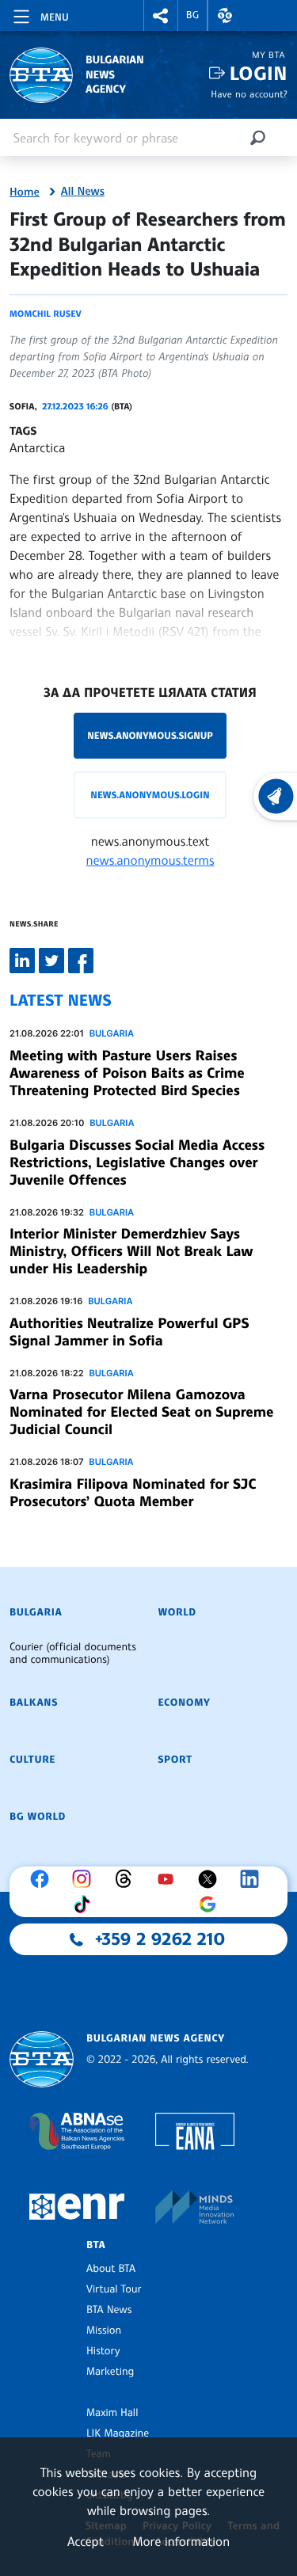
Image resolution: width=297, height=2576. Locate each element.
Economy (185, 1703)
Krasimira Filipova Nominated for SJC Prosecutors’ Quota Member (133, 1493)
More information (181, 2541)
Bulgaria (112, 1033)
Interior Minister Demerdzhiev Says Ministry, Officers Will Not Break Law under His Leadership (131, 1251)
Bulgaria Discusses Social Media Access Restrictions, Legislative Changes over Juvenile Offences (137, 1162)
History (103, 2351)
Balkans (34, 1703)
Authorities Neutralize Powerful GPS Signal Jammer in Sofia (129, 1332)
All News (83, 192)
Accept (86, 2541)
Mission (104, 2331)
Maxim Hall (112, 2413)
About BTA (111, 2269)
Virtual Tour (114, 2289)
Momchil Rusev (46, 314)
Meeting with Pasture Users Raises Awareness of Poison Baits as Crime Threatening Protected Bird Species (127, 1073)
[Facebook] (44, 1879)
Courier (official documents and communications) (73, 1653)
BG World (38, 1817)
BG (193, 15)
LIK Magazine (118, 2433)
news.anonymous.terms (150, 860)
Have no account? (249, 94)
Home (25, 192)
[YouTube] (169, 1879)
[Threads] (128, 1879)
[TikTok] (86, 1904)
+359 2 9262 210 (160, 1939)
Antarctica (37, 447)
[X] (211, 1879)
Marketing (110, 2372)
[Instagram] (86, 1879)
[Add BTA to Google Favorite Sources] (211, 1904)
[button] (161, 15)
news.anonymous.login (150, 795)
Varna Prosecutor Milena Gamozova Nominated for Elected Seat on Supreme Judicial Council (141, 1412)
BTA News (109, 2310)
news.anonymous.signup (150, 735)
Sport (175, 1760)
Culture (32, 1760)
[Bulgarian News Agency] (42, 2059)
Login (259, 73)
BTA (96, 2245)
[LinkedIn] (253, 1879)
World (177, 1612)
